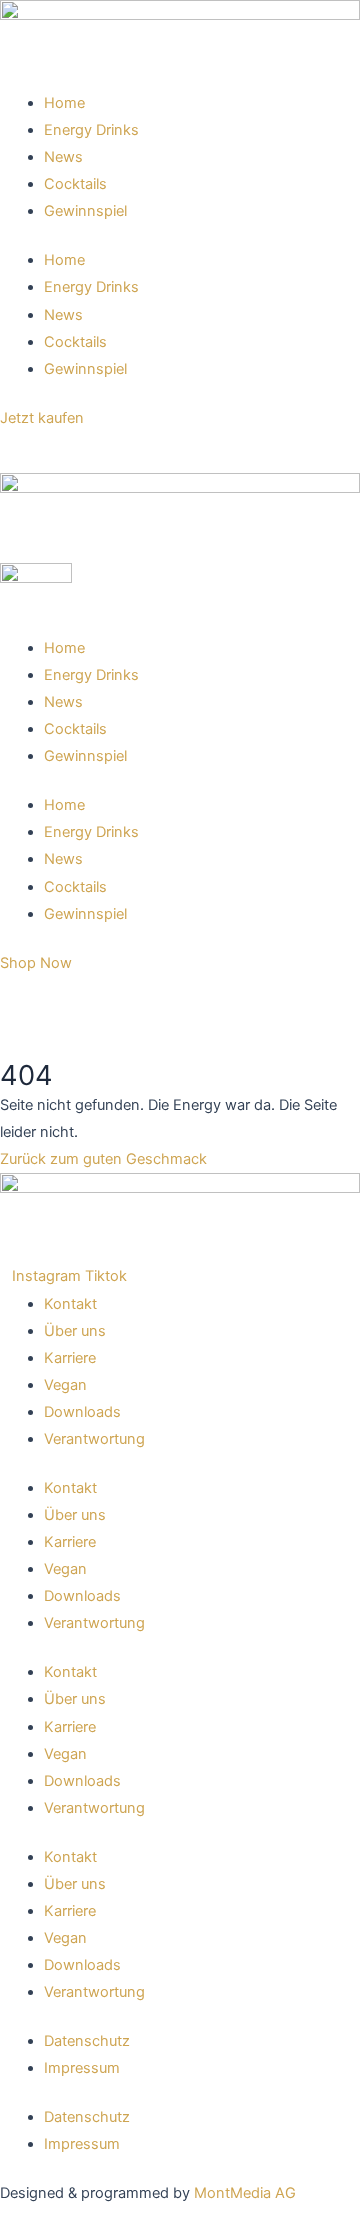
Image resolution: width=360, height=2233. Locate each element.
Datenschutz (87, 2041)
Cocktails (75, 184)
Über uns (75, 1331)
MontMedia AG (245, 2193)
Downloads (82, 1412)
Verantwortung (94, 1439)
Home (64, 103)
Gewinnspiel (85, 211)
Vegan (65, 1385)
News (63, 157)
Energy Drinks (91, 130)
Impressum (82, 2068)
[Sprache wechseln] (20, 452)
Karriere (70, 1358)
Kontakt (70, 1304)
